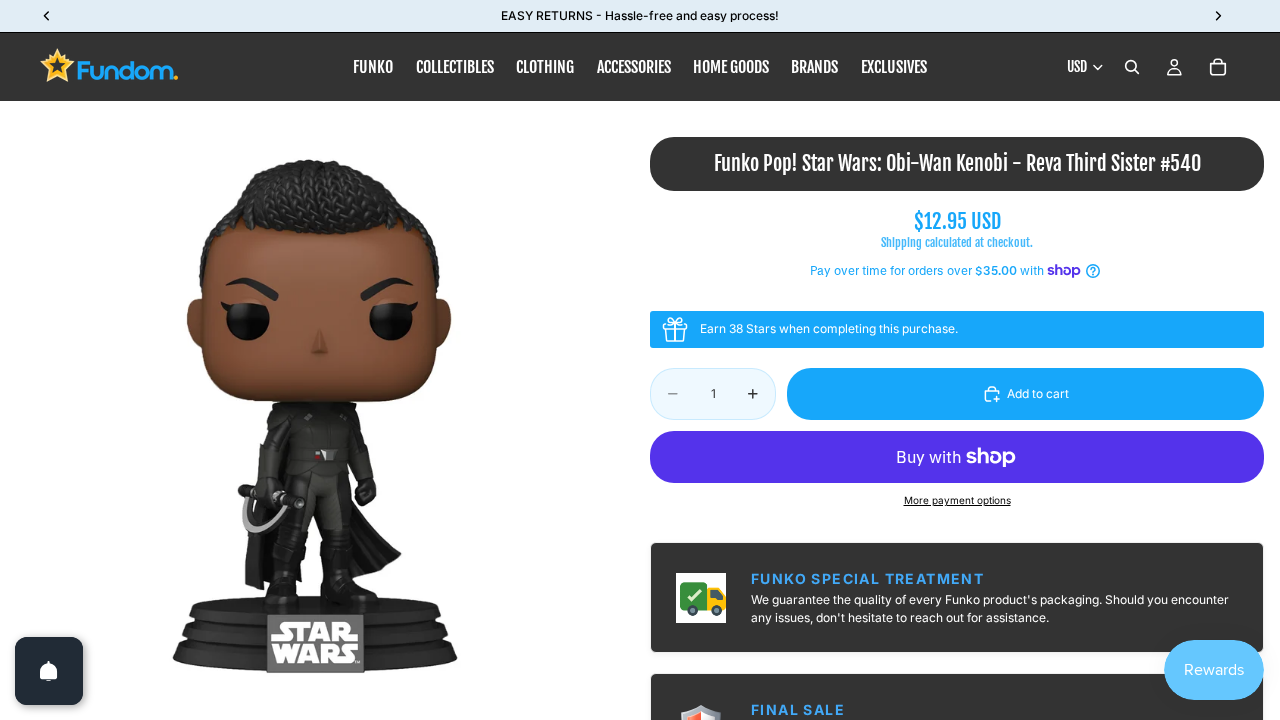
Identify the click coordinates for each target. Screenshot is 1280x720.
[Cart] (1218, 67)
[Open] (49, 671)
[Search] (1132, 67)
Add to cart (1038, 393)
